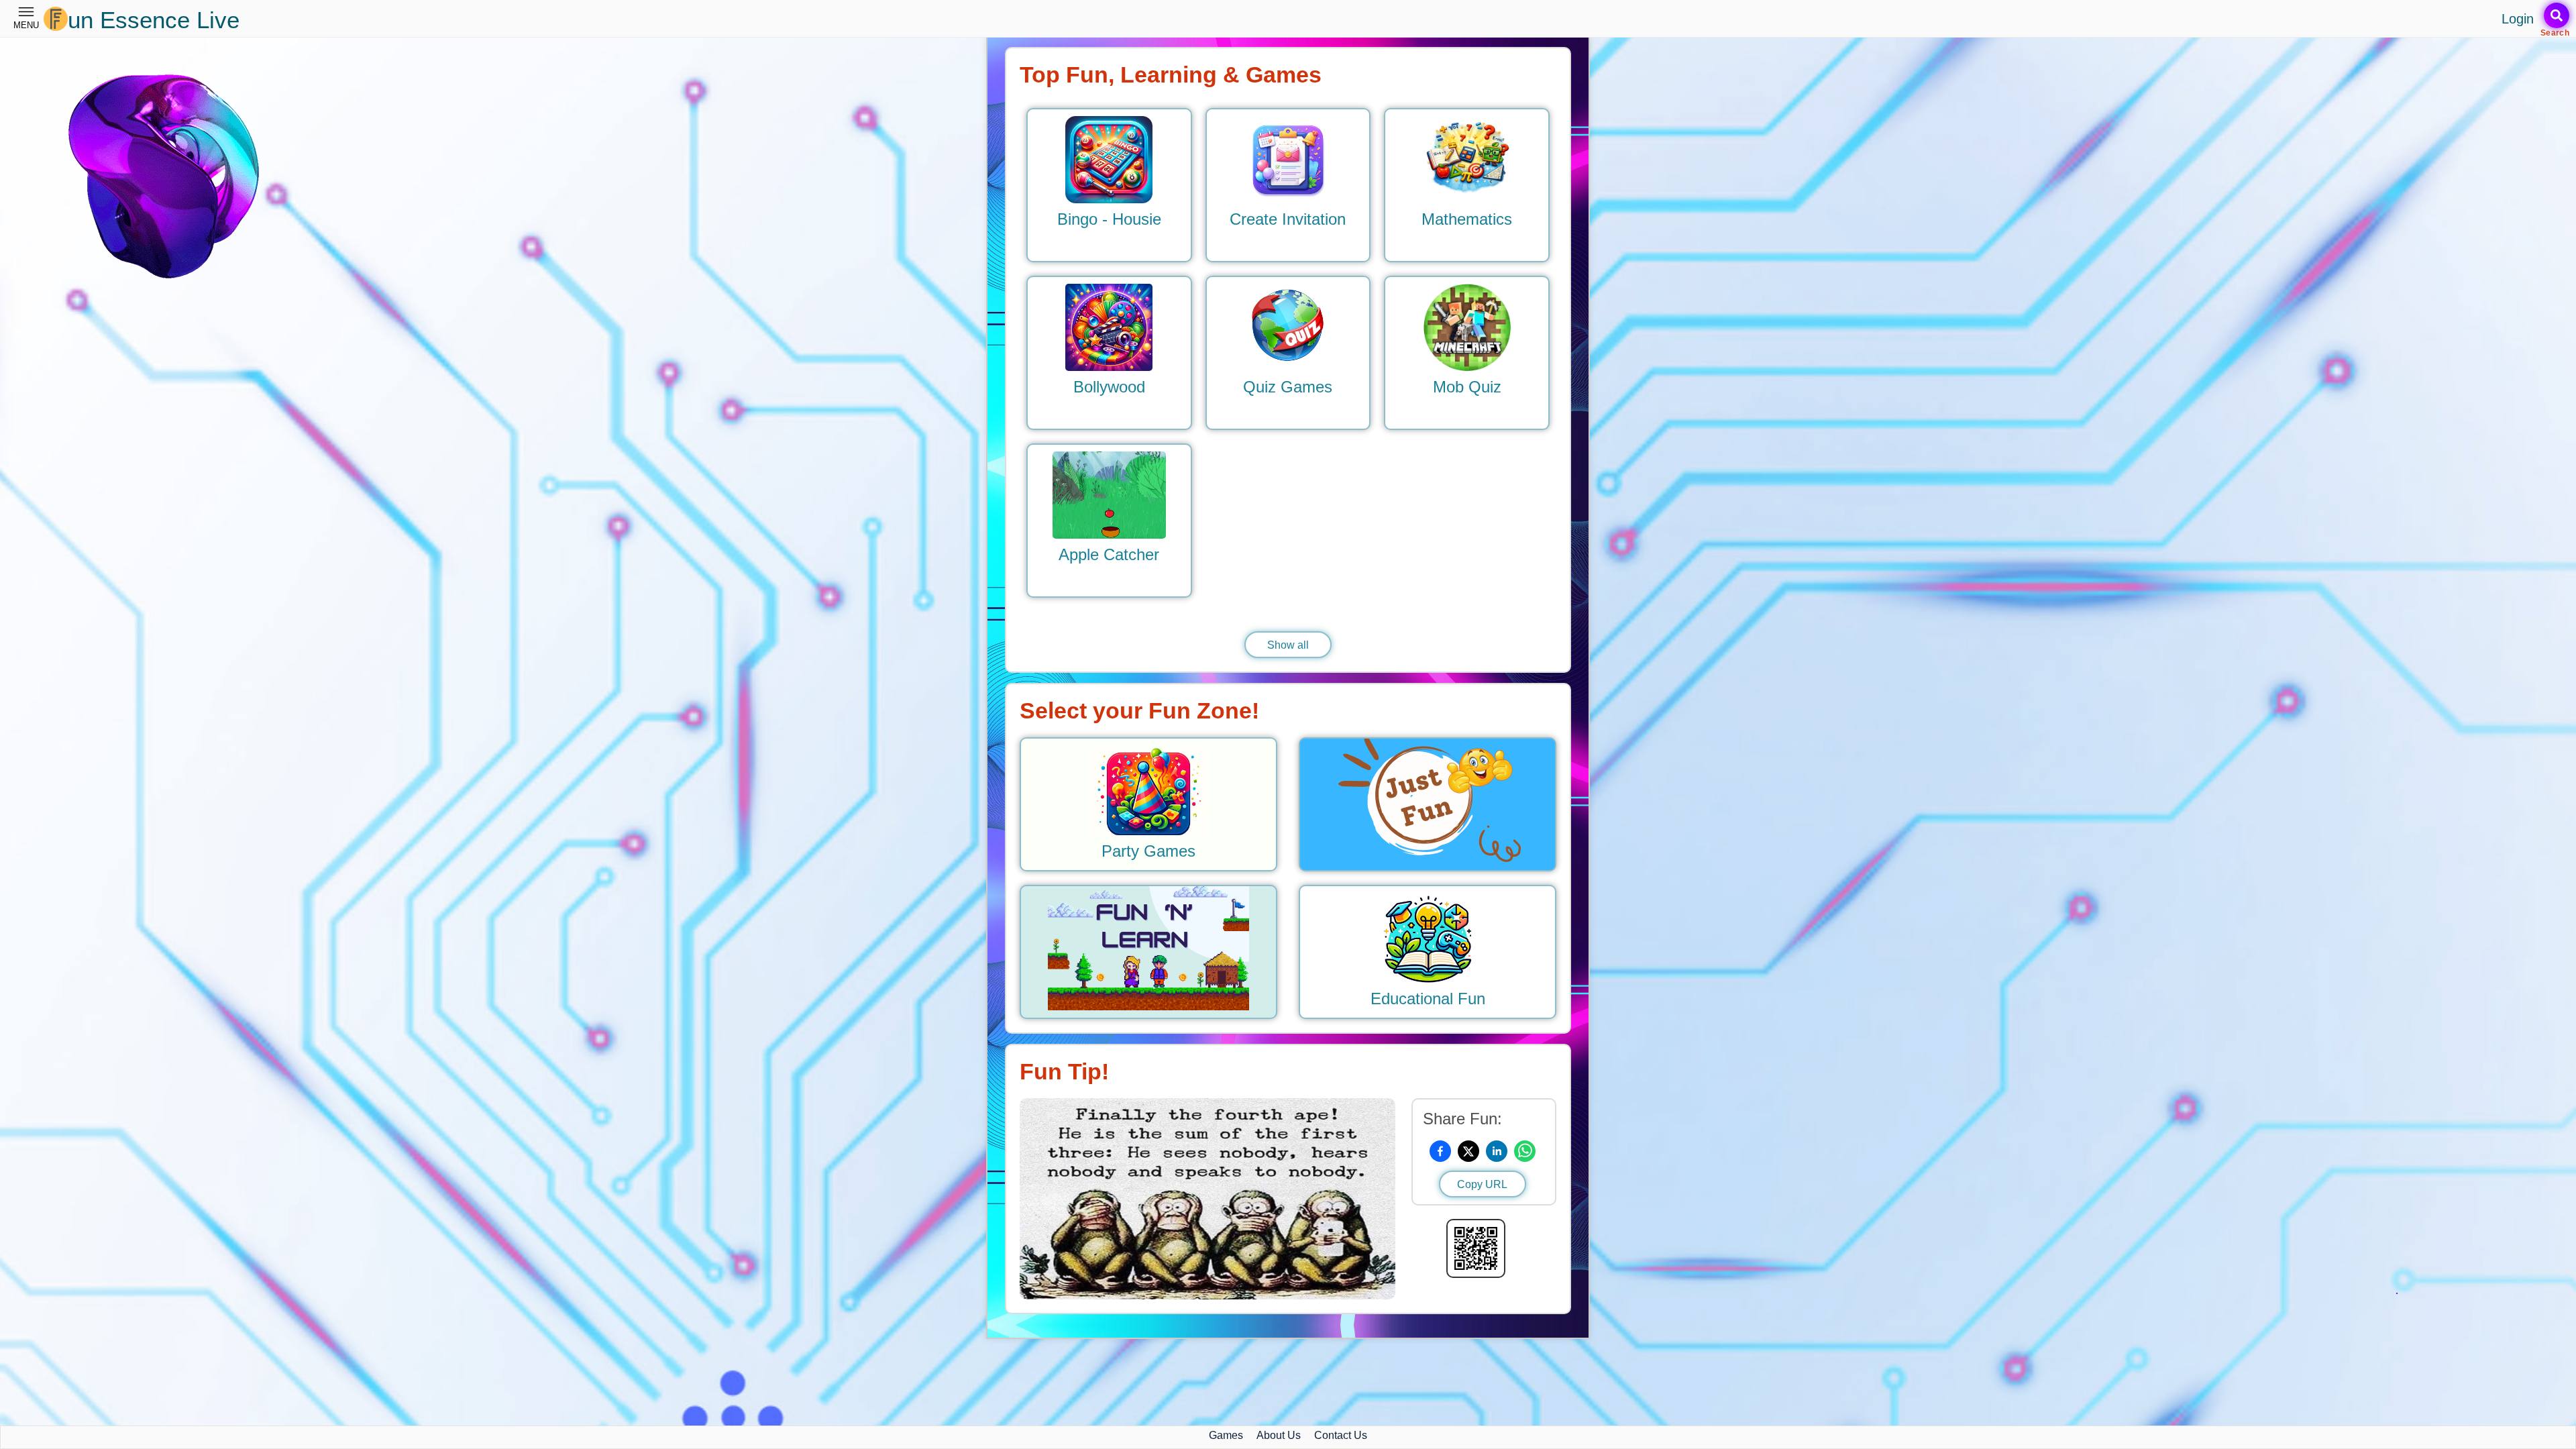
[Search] (2557, 15)
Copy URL (1482, 1184)
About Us (1279, 1435)
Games (1226, 1435)
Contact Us (1341, 1435)
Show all (1288, 645)
